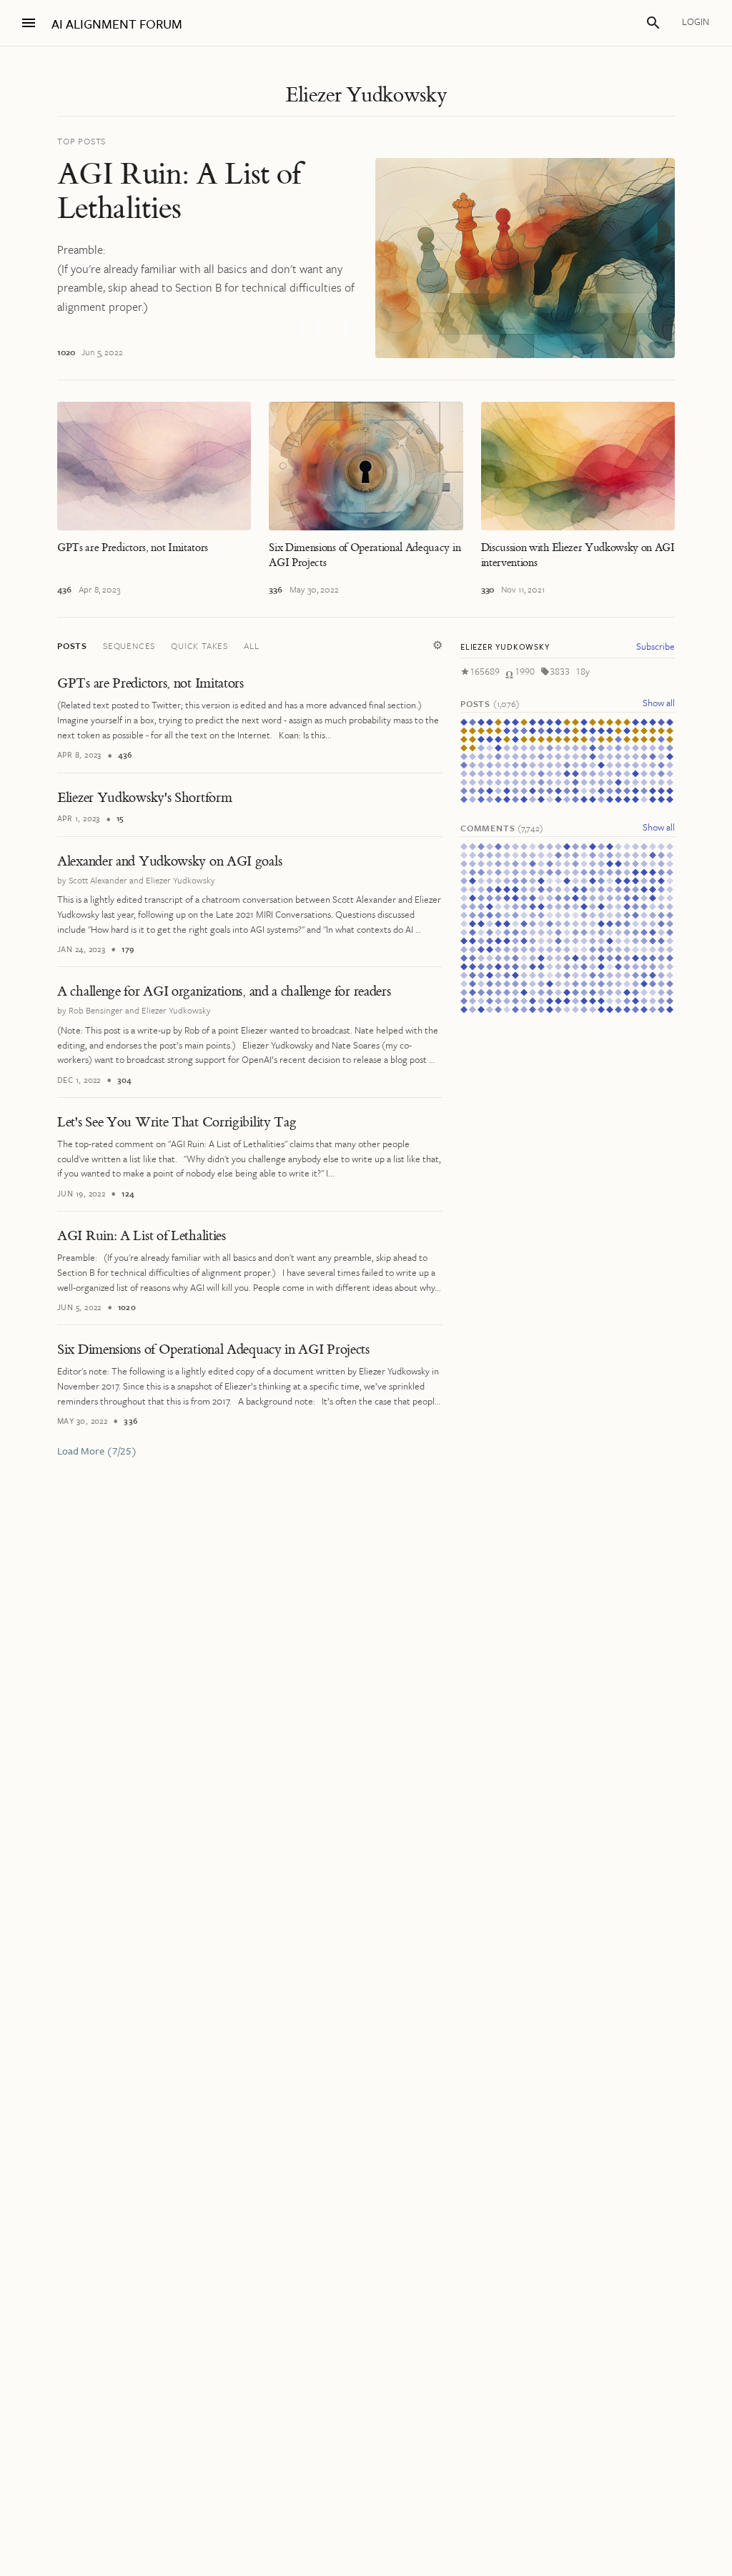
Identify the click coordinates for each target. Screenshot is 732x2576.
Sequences (129, 645)
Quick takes (199, 645)
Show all (659, 703)
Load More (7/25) (97, 1451)
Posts (72, 645)
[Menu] (29, 23)
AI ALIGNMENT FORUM (117, 24)
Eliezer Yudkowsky (366, 95)
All (251, 645)
